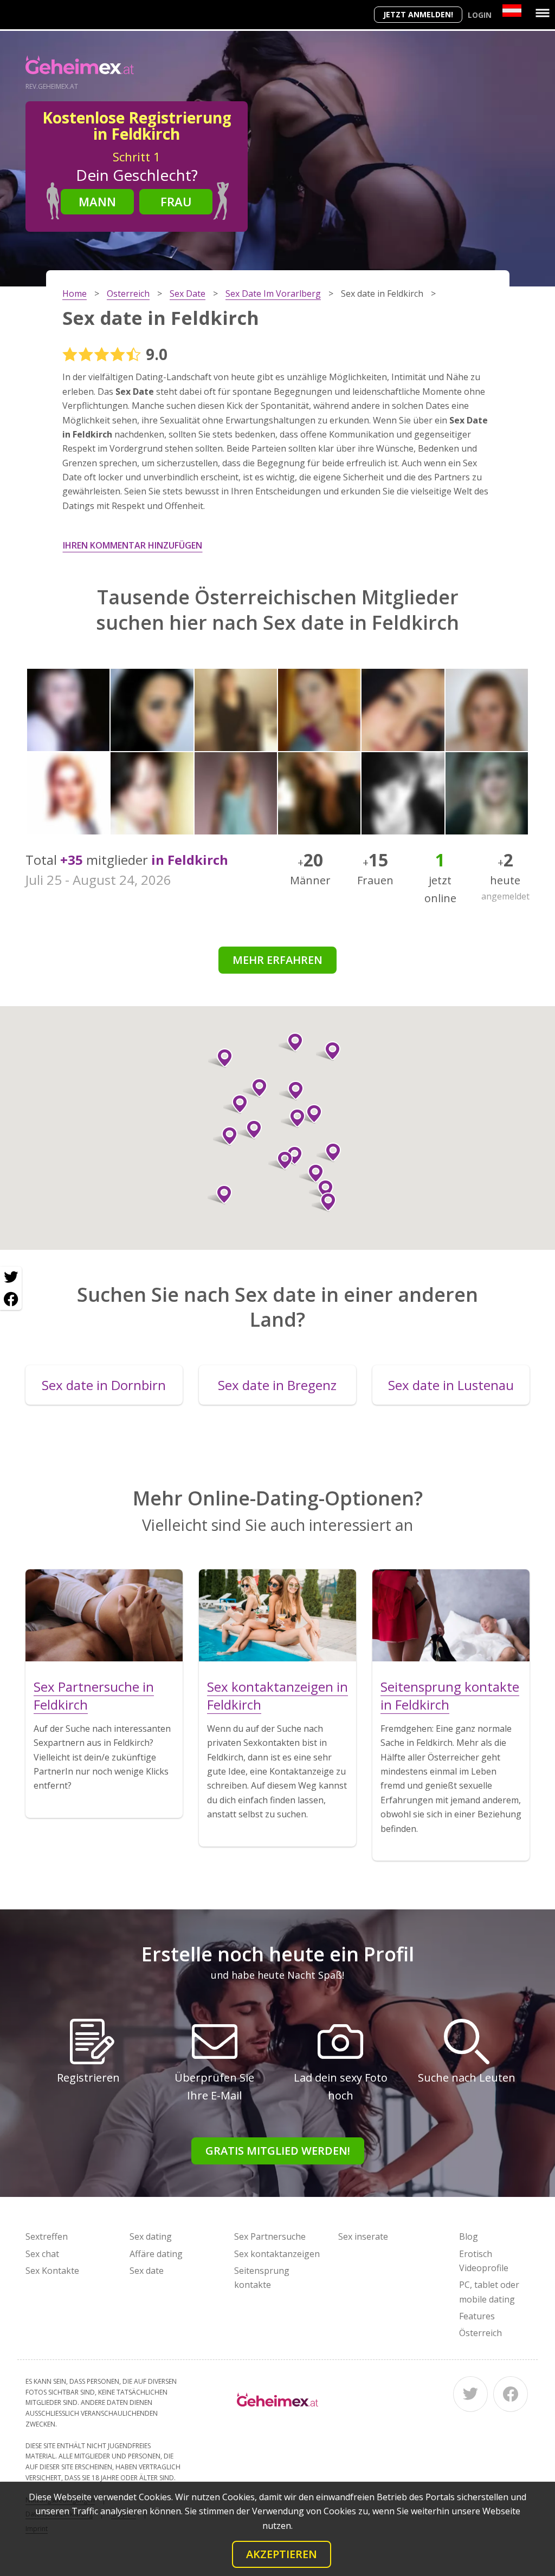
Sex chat (42, 2254)
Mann (97, 201)
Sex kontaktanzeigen (277, 2254)
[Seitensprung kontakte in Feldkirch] (451, 1615)
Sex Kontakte (52, 2271)
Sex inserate (363, 2236)
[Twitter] (470, 2394)
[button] (250, 1130)
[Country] (512, 11)
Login (480, 15)
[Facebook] (511, 2394)
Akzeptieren (282, 2554)
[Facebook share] (11, 1299)
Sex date (147, 2271)
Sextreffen (47, 2236)
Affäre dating (156, 2254)
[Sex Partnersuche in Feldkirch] (104, 1615)
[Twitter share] (11, 1277)
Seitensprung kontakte (262, 2278)
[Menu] (543, 13)
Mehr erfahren (277, 960)
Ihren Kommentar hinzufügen (133, 545)
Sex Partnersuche (270, 2236)
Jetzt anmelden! (418, 14)
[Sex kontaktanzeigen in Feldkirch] (277, 1615)
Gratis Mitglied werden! (278, 2151)
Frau (176, 201)
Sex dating (151, 2236)
